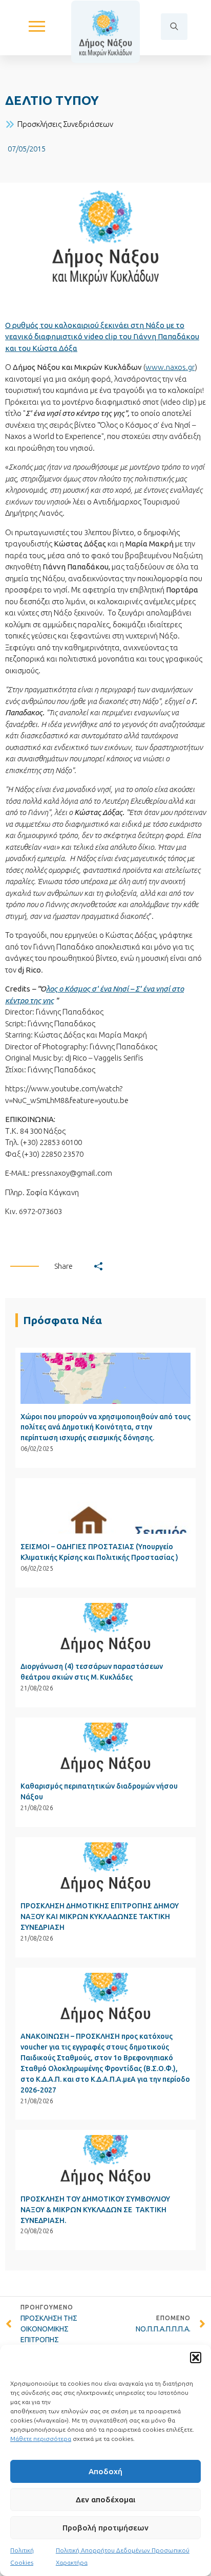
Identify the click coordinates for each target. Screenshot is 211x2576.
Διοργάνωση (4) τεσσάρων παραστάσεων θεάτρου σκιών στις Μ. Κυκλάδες (92, 1672)
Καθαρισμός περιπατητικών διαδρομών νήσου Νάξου (99, 1791)
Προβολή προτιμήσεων (105, 2528)
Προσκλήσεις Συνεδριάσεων (65, 124)
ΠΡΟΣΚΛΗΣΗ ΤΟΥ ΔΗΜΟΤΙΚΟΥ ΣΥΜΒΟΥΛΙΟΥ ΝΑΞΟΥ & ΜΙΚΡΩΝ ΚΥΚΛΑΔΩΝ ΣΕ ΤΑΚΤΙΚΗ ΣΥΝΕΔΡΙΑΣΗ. (95, 2210)
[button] (196, 2358)
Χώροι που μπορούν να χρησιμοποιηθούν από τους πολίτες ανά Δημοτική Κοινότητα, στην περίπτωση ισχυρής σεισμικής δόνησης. (105, 1427)
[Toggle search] (174, 27)
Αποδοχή (105, 2471)
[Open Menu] (37, 27)
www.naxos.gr (170, 367)
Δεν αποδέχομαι (105, 2500)
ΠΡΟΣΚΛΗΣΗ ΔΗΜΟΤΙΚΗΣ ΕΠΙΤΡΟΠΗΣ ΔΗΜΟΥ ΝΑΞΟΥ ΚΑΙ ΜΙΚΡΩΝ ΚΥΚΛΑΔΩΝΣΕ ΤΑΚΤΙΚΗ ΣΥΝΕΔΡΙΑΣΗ (100, 1917)
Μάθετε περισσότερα (41, 2439)
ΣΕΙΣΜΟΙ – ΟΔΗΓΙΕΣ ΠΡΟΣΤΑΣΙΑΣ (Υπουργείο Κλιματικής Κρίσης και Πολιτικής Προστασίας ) (99, 1552)
